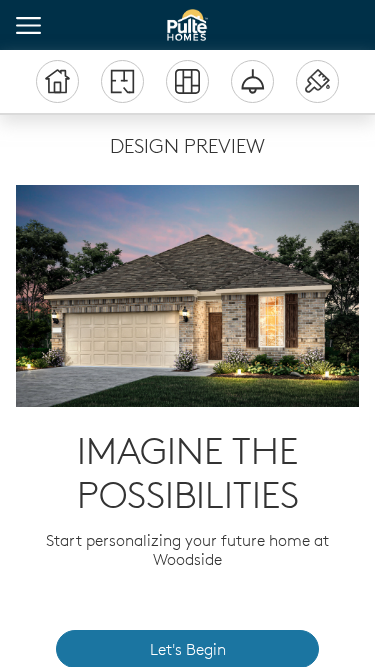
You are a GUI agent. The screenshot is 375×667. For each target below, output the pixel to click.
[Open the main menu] (28, 25)
